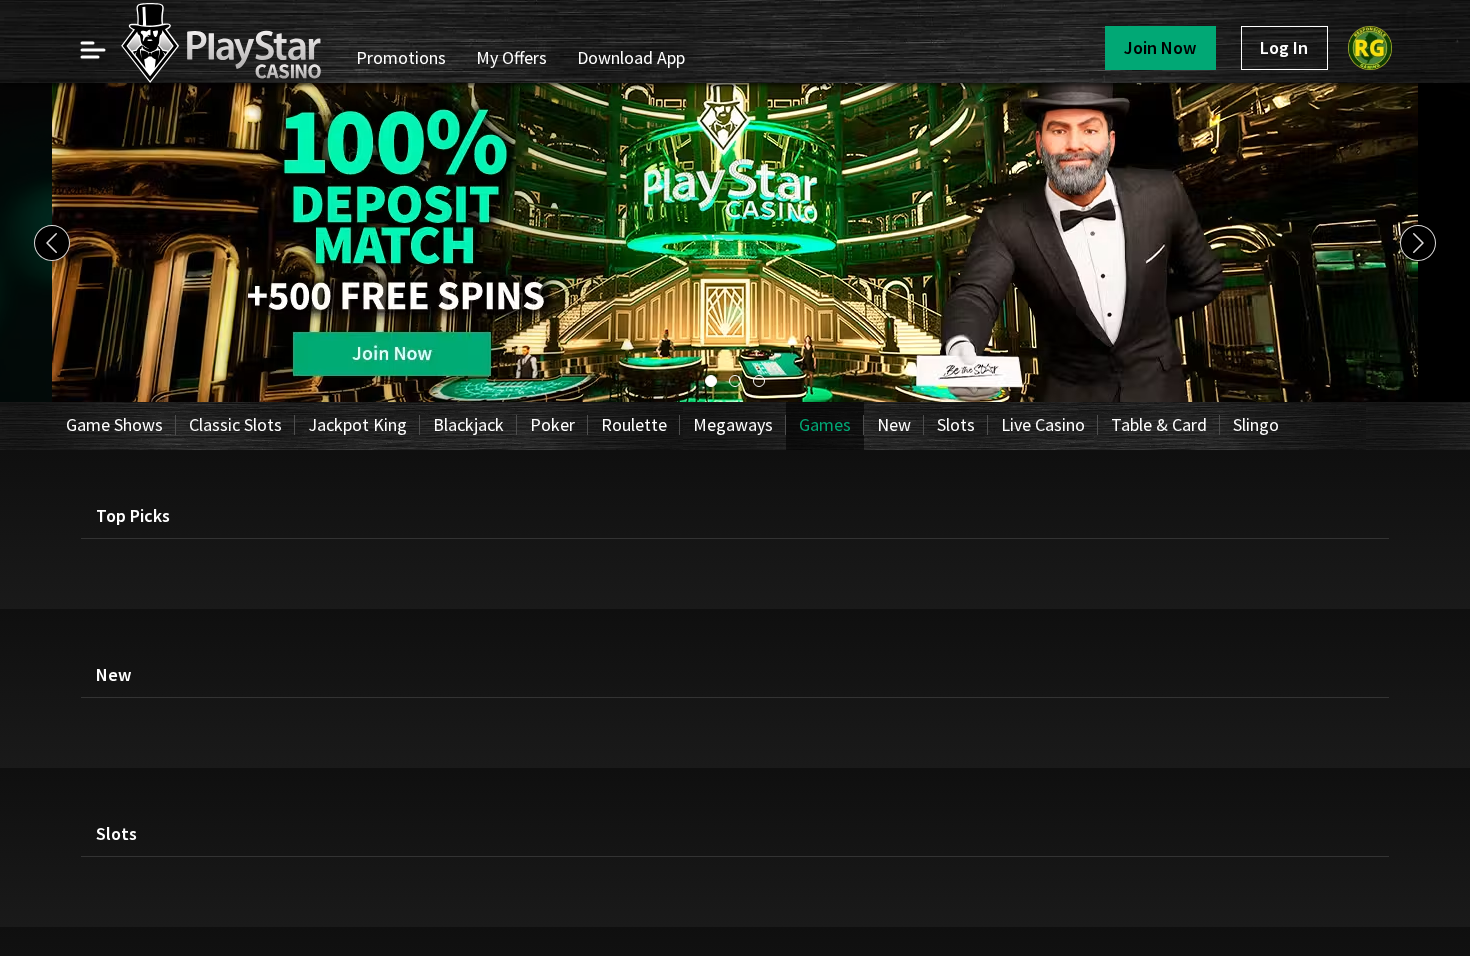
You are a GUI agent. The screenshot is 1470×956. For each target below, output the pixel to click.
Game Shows (114, 424)
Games (825, 424)
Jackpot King (357, 424)
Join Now (1160, 47)
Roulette (634, 424)
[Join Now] (735, 396)
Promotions (401, 57)
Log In (1284, 47)
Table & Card (1159, 424)
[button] (92, 50)
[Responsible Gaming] (1370, 48)
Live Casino (1043, 424)
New (894, 424)
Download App (631, 57)
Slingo (1256, 424)
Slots (956, 424)
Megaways (733, 424)
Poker (552, 424)
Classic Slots (235, 424)
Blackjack (468, 424)
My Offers (511, 57)
